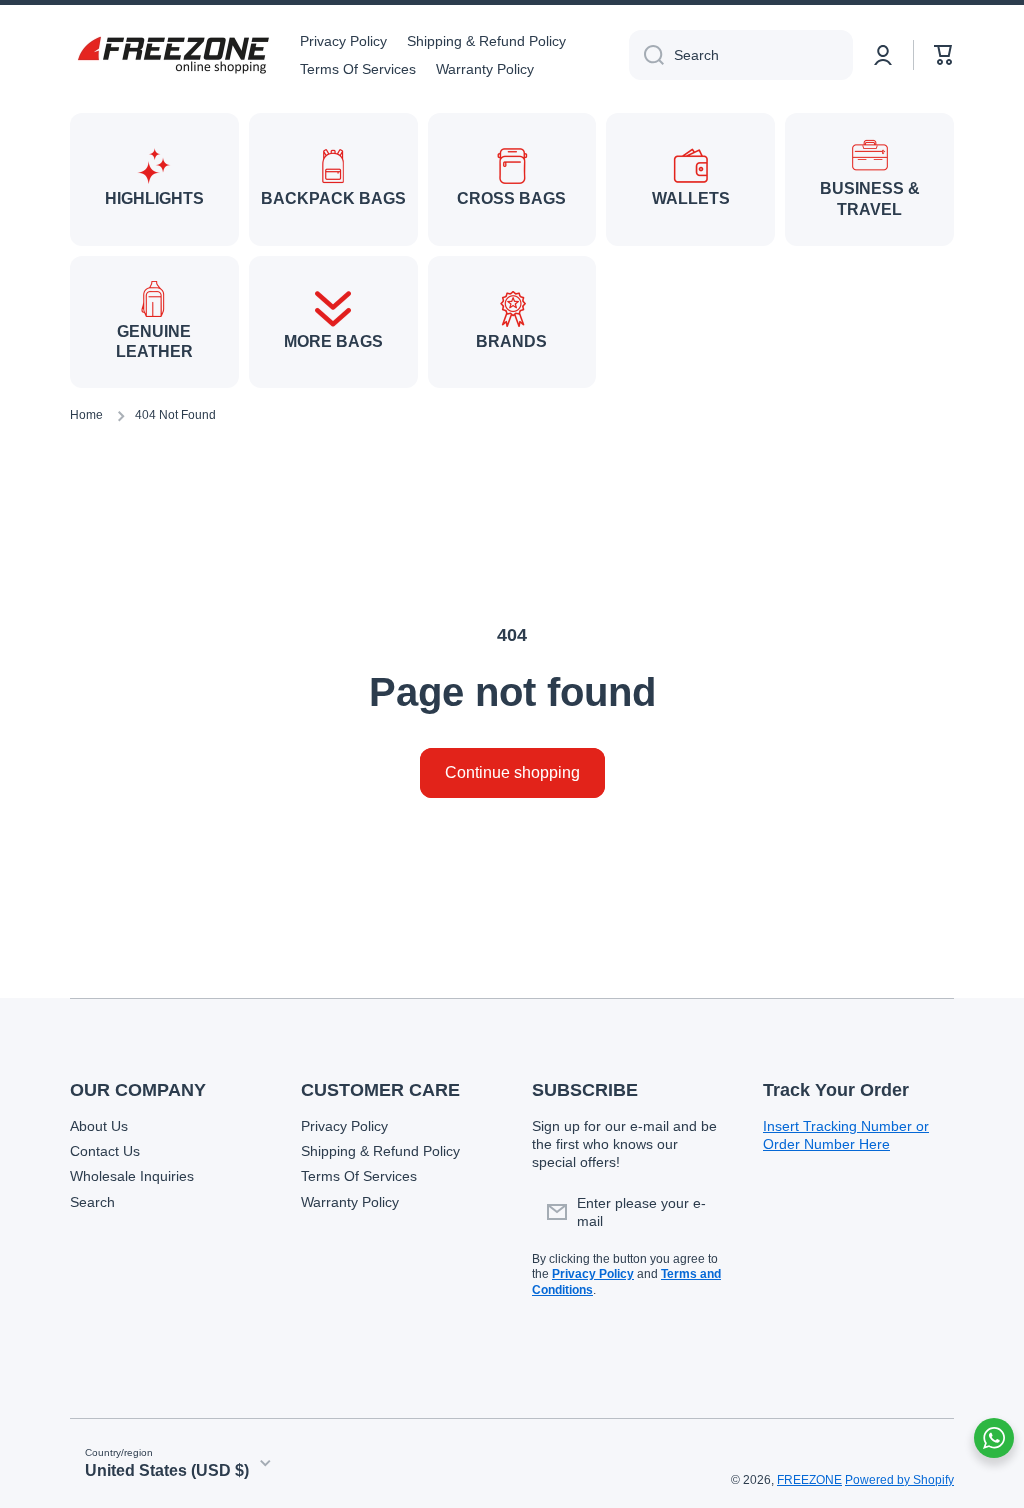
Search (92, 1202)
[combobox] (741, 55)
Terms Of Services (359, 1176)
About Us (99, 1126)
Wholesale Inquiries (132, 1176)
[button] (944, 55)
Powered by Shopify (899, 1480)
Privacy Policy (344, 1126)
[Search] (646, 55)
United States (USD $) (167, 1470)
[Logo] (170, 55)
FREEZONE (809, 1480)
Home (86, 415)
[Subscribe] (698, 1212)
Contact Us (105, 1151)
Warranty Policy (350, 1202)
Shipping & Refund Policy (380, 1151)
